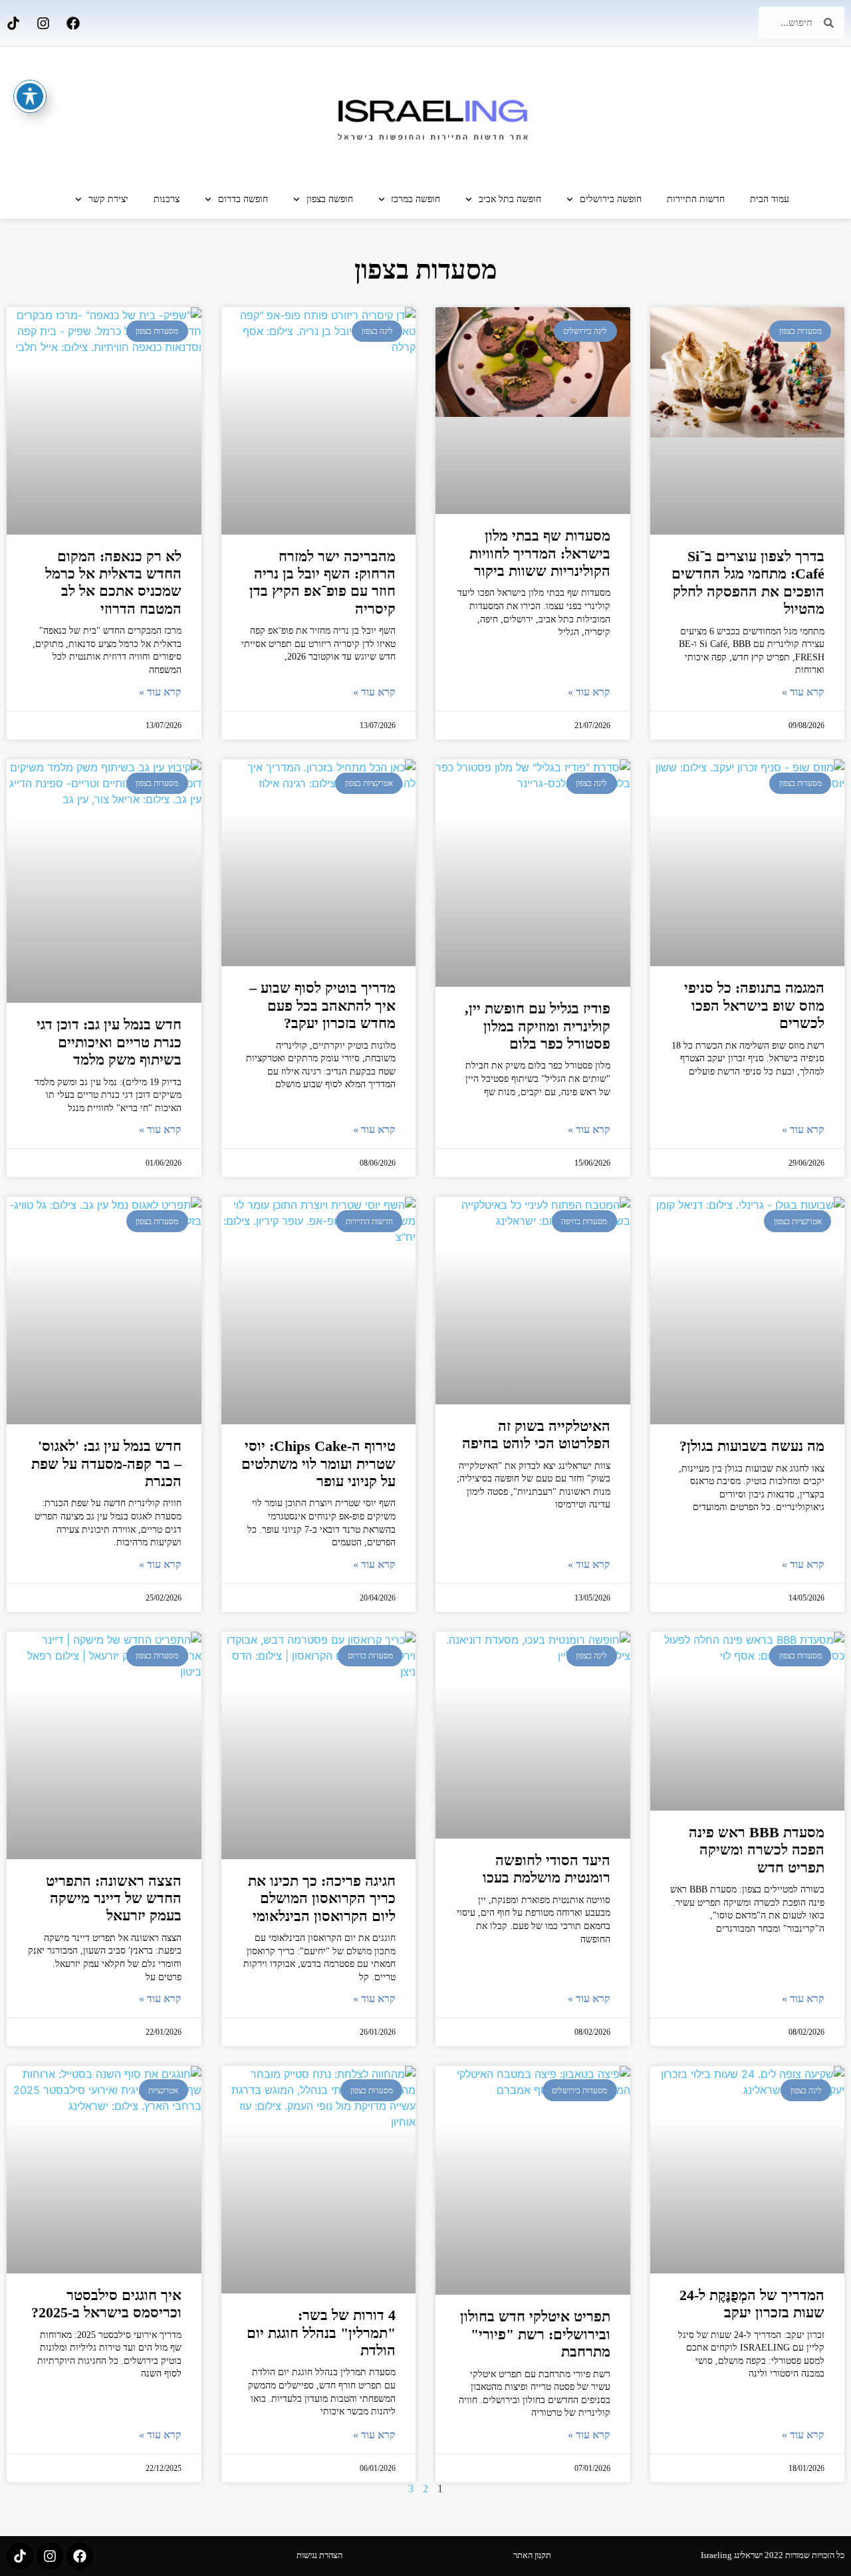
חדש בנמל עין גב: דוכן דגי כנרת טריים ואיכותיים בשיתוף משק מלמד (109, 1042)
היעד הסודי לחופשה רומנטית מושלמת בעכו (547, 1869)
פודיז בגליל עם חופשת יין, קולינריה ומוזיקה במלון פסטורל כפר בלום (538, 1026)
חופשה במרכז (416, 199)
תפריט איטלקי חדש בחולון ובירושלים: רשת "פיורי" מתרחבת (535, 2334)
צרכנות (167, 199)
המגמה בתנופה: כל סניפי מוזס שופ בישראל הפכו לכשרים (754, 1005)
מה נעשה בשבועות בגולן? (752, 1446)
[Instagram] (43, 23)
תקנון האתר (532, 2555)
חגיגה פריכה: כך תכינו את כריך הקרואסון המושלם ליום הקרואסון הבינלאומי (322, 1898)
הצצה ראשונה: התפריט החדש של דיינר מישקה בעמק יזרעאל (114, 1898)
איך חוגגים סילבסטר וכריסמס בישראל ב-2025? (106, 2304)
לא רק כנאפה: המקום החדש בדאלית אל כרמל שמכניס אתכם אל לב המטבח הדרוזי (113, 582)
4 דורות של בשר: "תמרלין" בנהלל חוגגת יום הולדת (321, 2333)
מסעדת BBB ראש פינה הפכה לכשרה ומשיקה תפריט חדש (757, 1850)
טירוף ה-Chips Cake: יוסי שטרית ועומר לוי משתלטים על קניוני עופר (318, 1464)
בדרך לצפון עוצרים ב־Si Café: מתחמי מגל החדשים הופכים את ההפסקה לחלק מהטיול (748, 582)
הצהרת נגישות (319, 2555)
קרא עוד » (803, 692)
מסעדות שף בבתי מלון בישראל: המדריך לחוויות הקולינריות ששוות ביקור (540, 553)
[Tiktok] (13, 23)
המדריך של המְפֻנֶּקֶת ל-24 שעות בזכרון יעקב (752, 2304)
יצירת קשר (108, 199)
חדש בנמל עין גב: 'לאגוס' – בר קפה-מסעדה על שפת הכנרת (106, 1464)
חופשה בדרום (243, 199)
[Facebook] (73, 23)
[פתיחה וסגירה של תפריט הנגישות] (30, 96)
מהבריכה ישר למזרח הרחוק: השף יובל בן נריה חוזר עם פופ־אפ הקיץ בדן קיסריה (322, 582)
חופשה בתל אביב (510, 199)
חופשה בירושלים (611, 199)
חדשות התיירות (696, 199)
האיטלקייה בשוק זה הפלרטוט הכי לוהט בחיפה (536, 1435)
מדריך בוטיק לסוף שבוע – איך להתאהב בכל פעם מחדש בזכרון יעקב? (322, 1005)
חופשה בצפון (330, 199)
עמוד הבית (770, 199)
